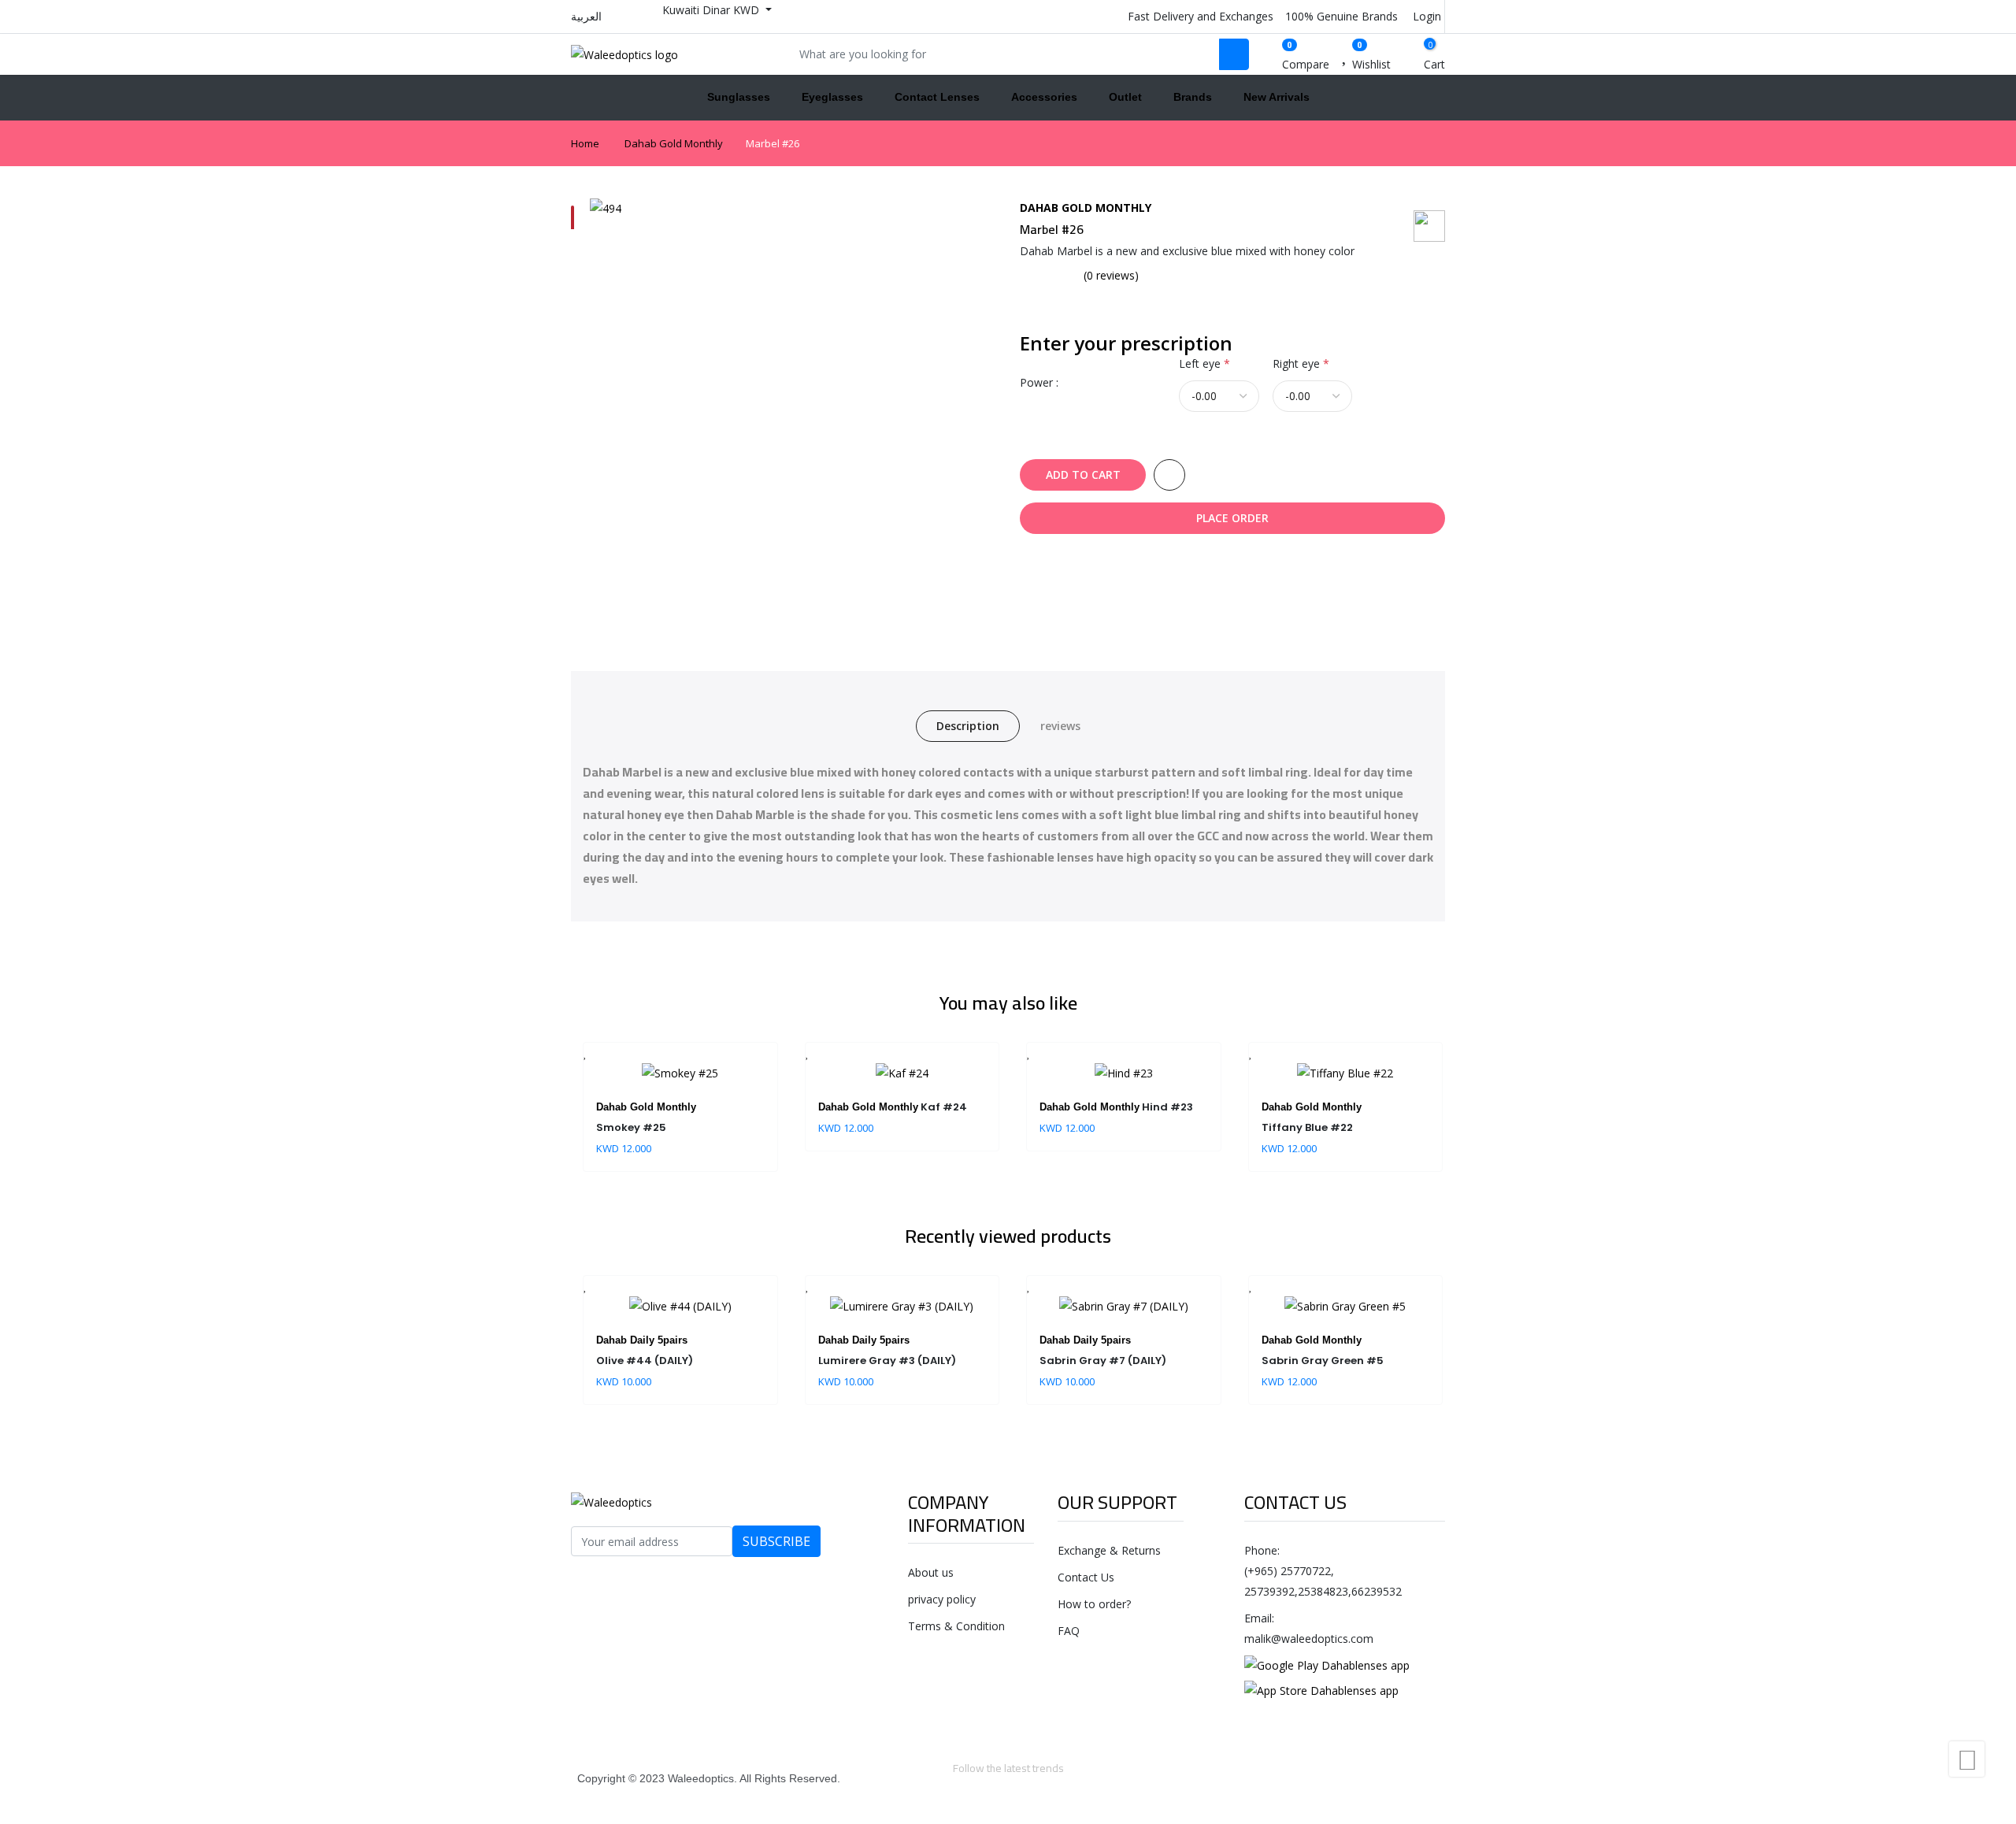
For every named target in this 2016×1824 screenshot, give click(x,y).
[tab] (573, 217)
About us (931, 1572)
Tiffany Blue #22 (1307, 1127)
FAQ (1069, 1631)
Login (1425, 16)
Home (585, 143)
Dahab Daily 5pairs (642, 1340)
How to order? (1094, 1604)
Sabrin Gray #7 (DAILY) (1103, 1361)
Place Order (1232, 518)
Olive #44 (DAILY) (645, 1361)
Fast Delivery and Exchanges (1199, 16)
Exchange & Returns (1109, 1550)
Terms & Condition (956, 1626)
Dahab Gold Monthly (674, 143)
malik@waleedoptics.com (1309, 1639)
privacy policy (942, 1599)
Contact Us (1086, 1577)
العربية (586, 16)
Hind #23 (1167, 1107)
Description (968, 726)
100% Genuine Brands (1340, 16)
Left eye (1204, 363)
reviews (1060, 726)
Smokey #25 (631, 1127)
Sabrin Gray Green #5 (1323, 1361)
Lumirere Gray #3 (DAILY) (887, 1361)
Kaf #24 (944, 1107)
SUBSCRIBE (776, 1541)
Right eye (1301, 363)
